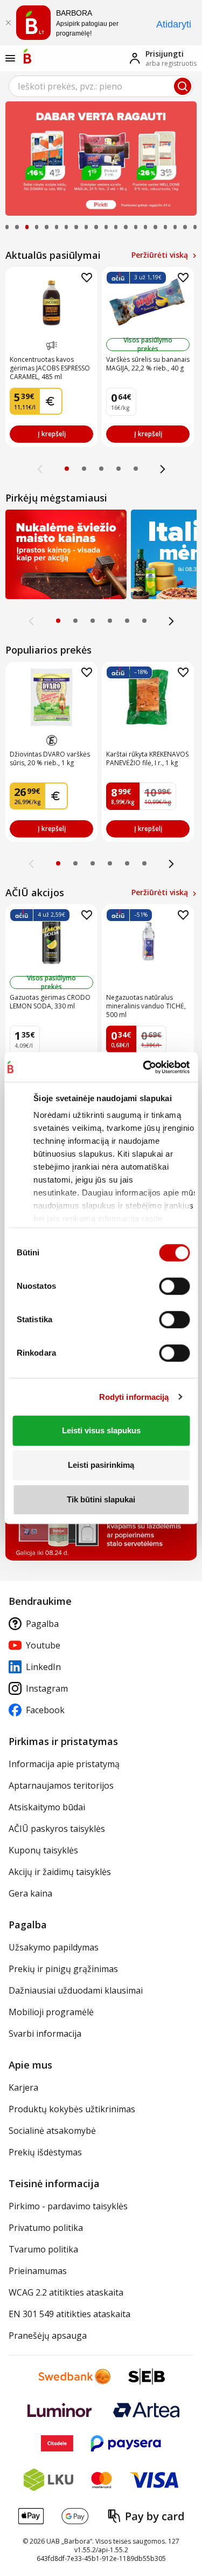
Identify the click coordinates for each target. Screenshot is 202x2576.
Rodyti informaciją (134, 1397)
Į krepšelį (52, 434)
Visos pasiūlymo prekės (148, 345)
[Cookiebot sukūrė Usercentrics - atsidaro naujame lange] (142, 1067)
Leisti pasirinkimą (101, 1465)
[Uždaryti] (8, 23)
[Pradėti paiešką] (183, 86)
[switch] (174, 1286)
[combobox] (101, 86)
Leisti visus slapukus (101, 1430)
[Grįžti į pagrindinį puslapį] (27, 56)
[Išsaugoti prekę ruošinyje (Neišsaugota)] (87, 278)
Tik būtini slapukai (101, 1499)
